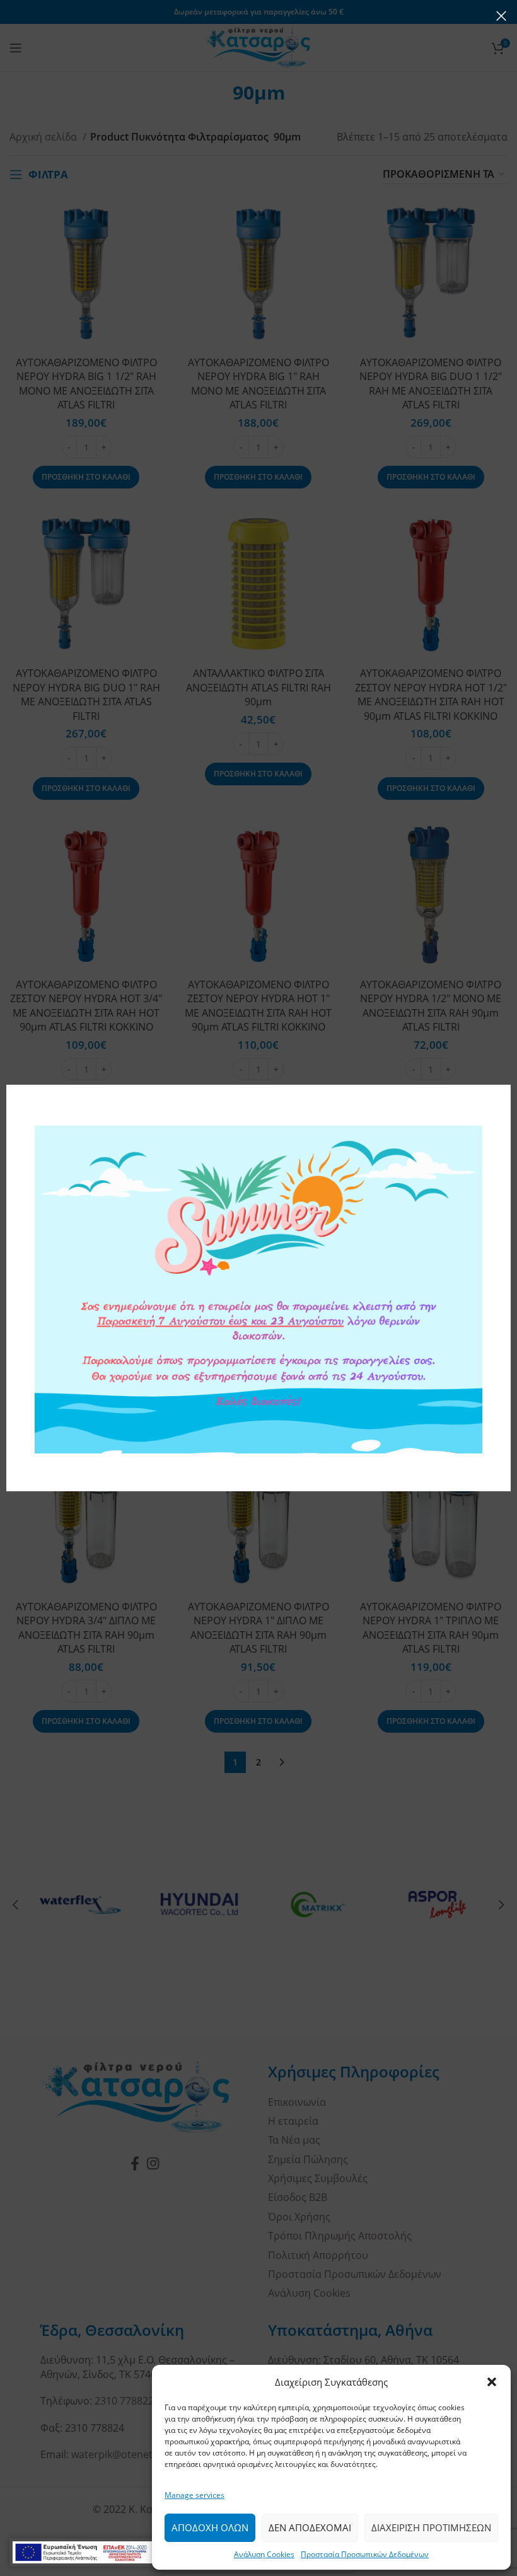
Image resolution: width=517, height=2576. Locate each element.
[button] (492, 2382)
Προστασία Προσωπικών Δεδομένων (365, 2554)
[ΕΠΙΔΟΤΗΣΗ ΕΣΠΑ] (100, 2552)
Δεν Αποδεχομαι (310, 2527)
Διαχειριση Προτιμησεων (431, 2527)
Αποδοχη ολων (210, 2527)
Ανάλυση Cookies (264, 2554)
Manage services (195, 2495)
